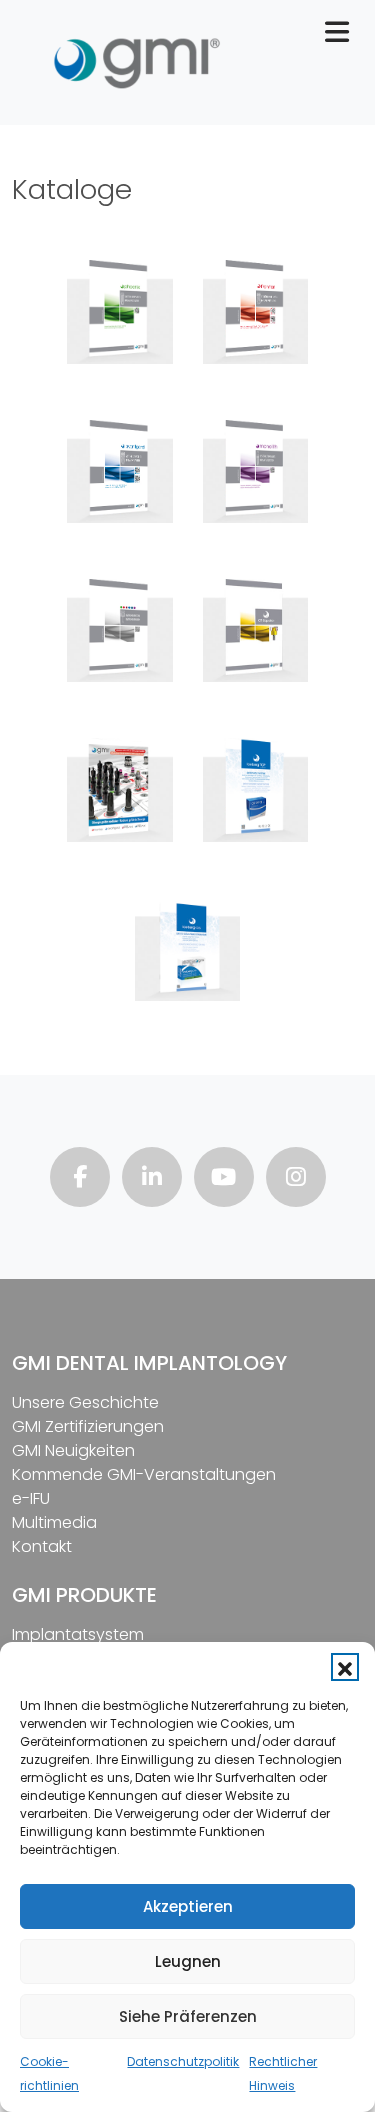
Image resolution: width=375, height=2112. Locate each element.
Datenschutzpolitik (183, 2061)
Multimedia (54, 1522)
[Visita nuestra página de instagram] (296, 1179)
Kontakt (42, 1546)
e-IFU (31, 1498)
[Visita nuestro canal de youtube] (224, 1179)
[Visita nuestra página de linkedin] (152, 1179)
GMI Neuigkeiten (73, 1450)
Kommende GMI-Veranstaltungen (144, 1474)
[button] (345, 1667)
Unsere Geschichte (85, 1402)
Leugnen (188, 1961)
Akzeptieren (188, 1906)
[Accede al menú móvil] (345, 36)
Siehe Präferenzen (188, 2016)
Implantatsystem (78, 1634)
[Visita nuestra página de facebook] (80, 1179)
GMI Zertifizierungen (88, 1426)
